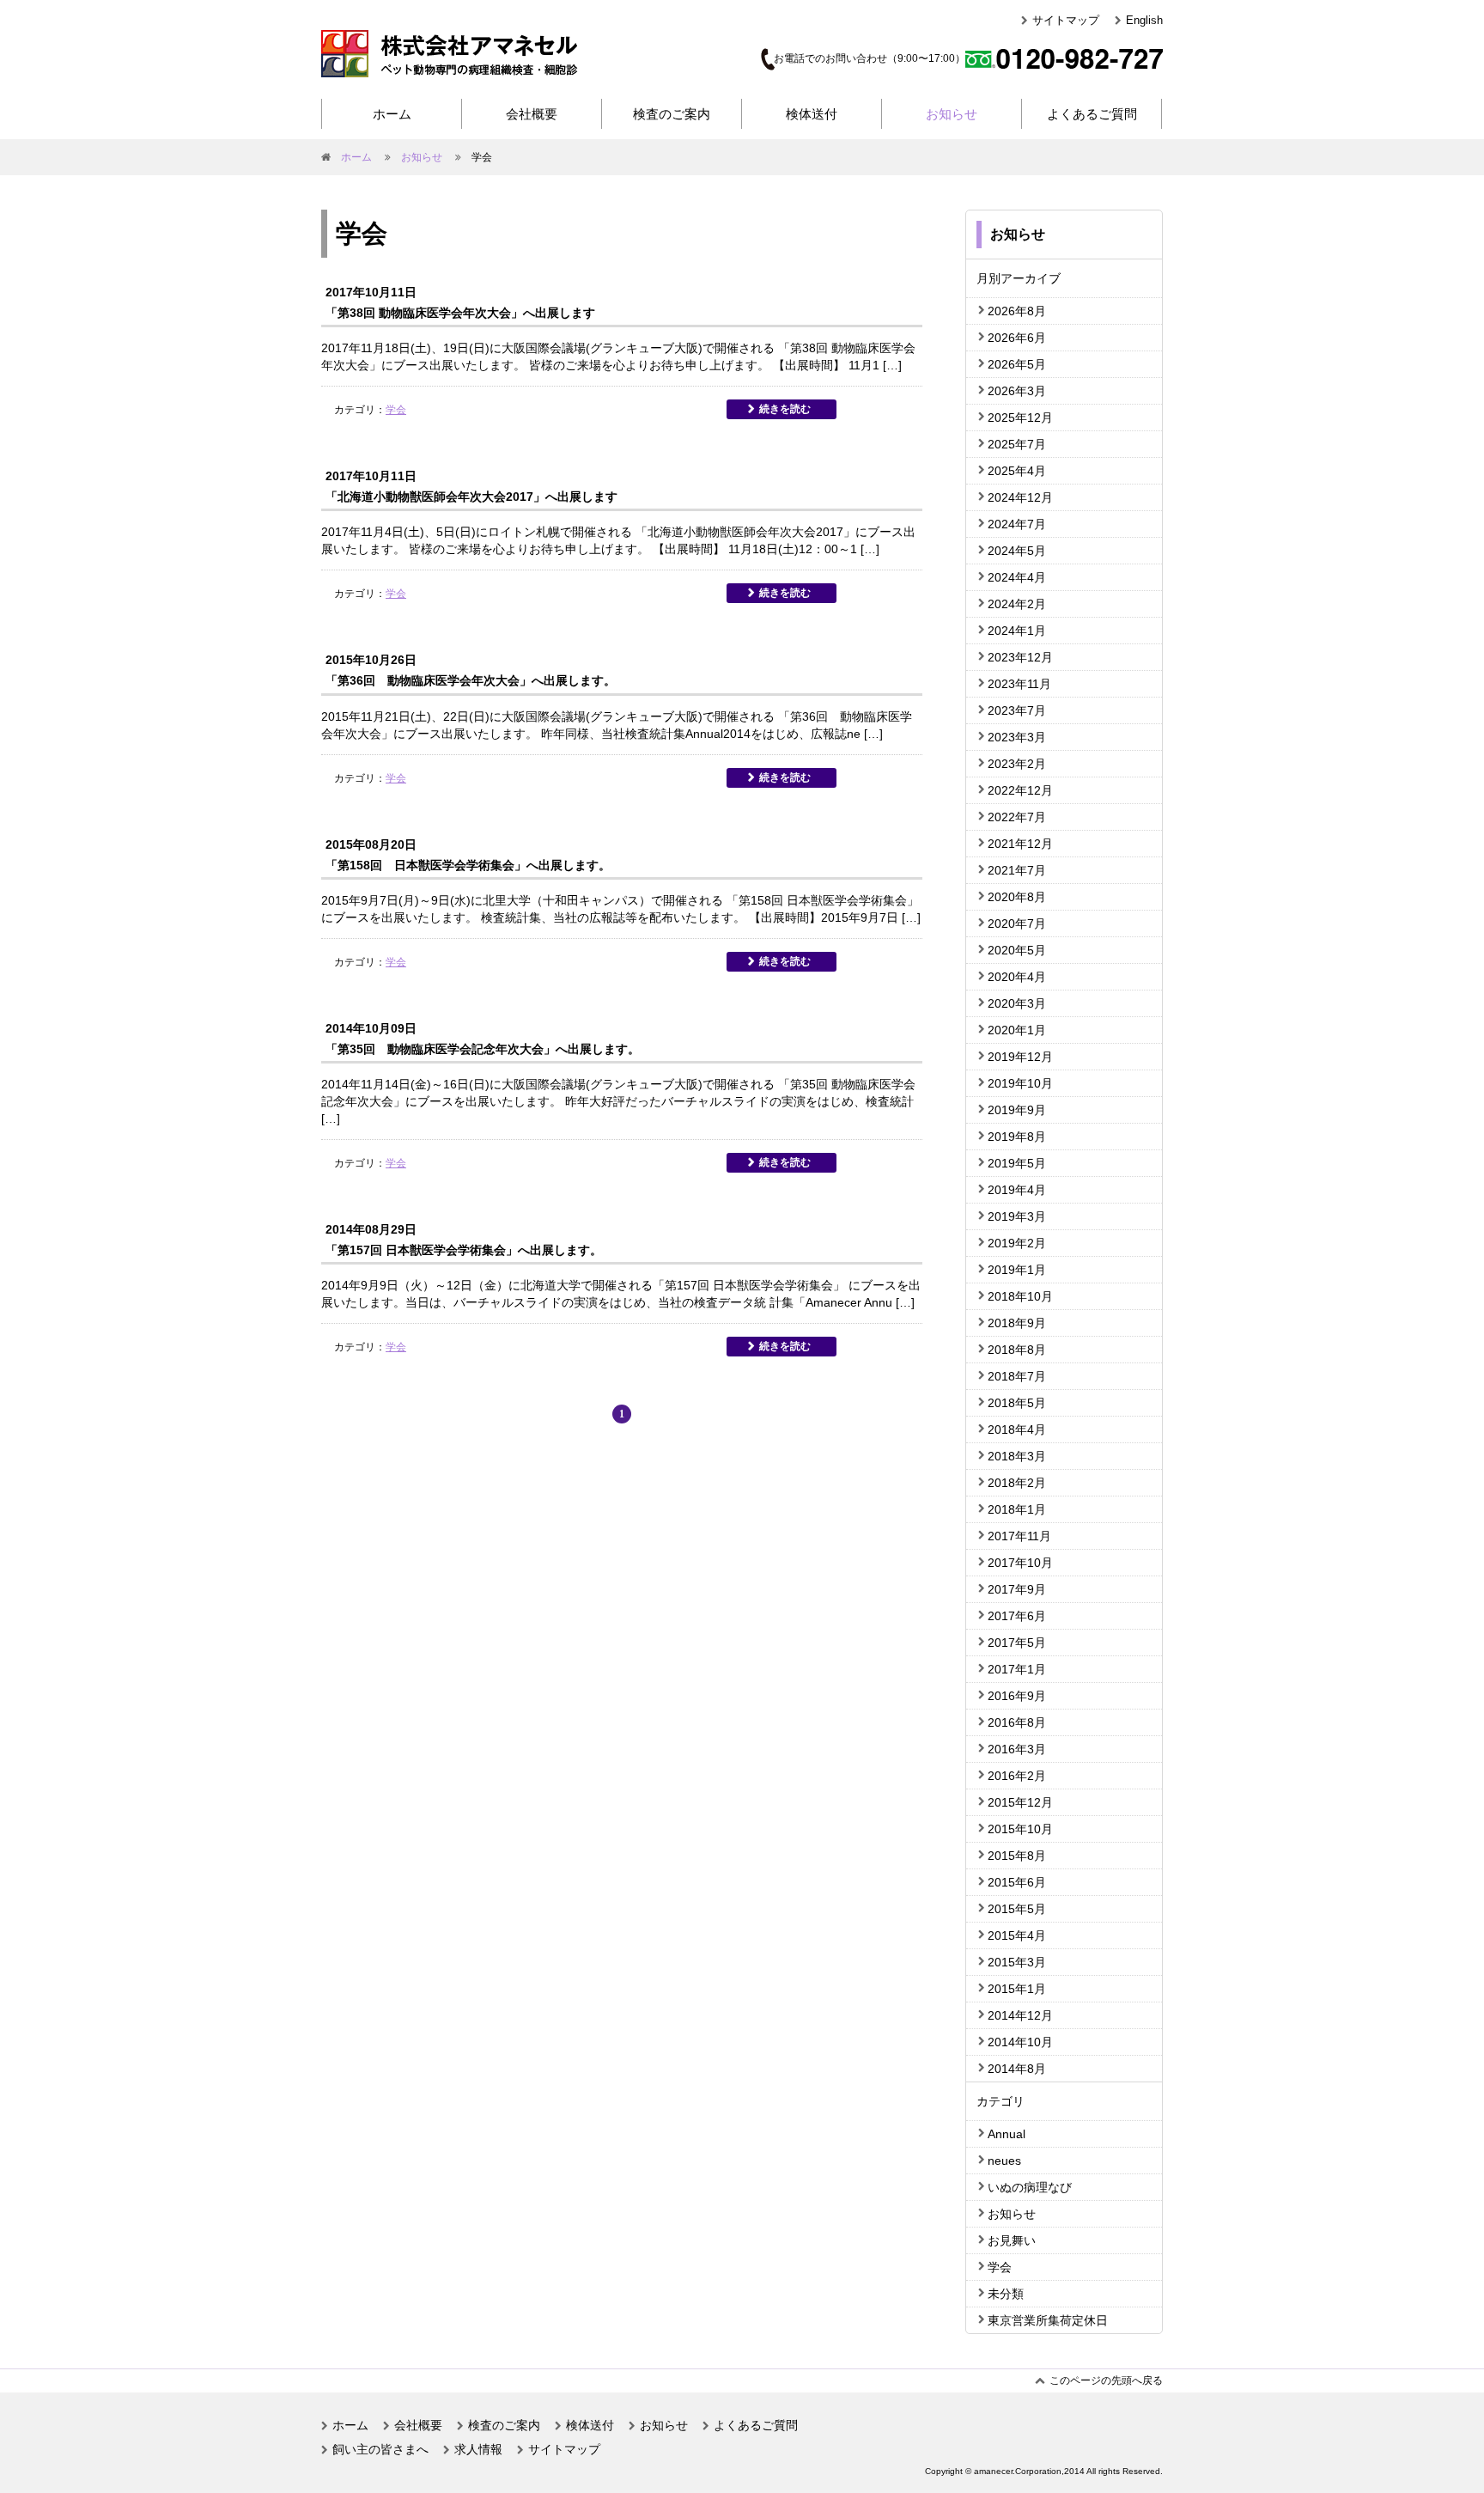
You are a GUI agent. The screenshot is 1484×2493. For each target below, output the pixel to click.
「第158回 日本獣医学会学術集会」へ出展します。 (468, 865)
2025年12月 (1020, 418)
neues (1004, 2161)
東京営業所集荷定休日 (1048, 2320)
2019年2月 (1017, 1243)
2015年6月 (1017, 1882)
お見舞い (1012, 2240)
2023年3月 (1017, 737)
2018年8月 (1017, 1350)
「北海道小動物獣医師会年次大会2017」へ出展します (471, 497)
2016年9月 (1017, 1696)
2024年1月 (1017, 631)
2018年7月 (1017, 1376)
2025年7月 (1017, 444)
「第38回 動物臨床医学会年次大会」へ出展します (460, 313)
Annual (1007, 2134)
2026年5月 (1017, 364)
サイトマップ (1066, 20)
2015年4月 (1017, 1935)
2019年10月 (1020, 1083)
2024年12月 (1020, 497)
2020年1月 (1017, 1030)
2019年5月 (1017, 1163)
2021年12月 (1020, 844)
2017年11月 (1019, 1536)
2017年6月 (1017, 1616)
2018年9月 (1017, 1323)
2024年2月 (1017, 604)
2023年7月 (1017, 710)
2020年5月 (1017, 950)
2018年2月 (1017, 1483)
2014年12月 (1020, 2015)
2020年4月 (1017, 977)
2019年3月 (1017, 1216)
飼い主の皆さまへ (380, 2449)
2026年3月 (1017, 391)
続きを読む (785, 409)
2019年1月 (1017, 1270)
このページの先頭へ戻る (1106, 2380)
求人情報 (478, 2449)
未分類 (1006, 2294)
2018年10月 (1020, 1296)
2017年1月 (1017, 1669)
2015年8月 (1017, 1856)
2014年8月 (1017, 2069)
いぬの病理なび (1030, 2187)
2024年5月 (1017, 551)
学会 (396, 410)
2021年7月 (1017, 870)
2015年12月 (1020, 1802)
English (1144, 20)
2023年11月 (1019, 684)
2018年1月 (1017, 1509)
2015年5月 (1017, 1909)
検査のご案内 (672, 114)
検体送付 (812, 114)
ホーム (392, 114)
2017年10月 (1020, 1563)
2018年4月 (1017, 1429)
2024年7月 (1017, 524)
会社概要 (532, 114)
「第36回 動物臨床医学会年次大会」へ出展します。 (471, 680)
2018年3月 (1017, 1456)
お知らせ (952, 114)
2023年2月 (1017, 764)
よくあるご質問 (1092, 114)
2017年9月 (1017, 1589)
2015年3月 (1017, 1962)
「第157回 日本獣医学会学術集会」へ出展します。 (464, 1250)
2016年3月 (1017, 1749)
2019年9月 (1017, 1110)
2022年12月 (1020, 790)
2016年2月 (1017, 1776)
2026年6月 (1017, 338)
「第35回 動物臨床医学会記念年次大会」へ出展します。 (483, 1049)
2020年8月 (1017, 897)
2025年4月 (1017, 471)
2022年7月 (1017, 817)
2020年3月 (1017, 1003)
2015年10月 (1020, 1829)
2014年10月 (1020, 2042)
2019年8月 (1017, 1137)
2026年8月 (1017, 311)
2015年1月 (1017, 1989)
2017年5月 (1017, 1643)
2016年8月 (1017, 1722)
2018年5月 (1017, 1403)
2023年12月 (1020, 657)
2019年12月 (1020, 1057)
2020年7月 (1017, 923)
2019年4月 (1017, 1190)
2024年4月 (1017, 577)
